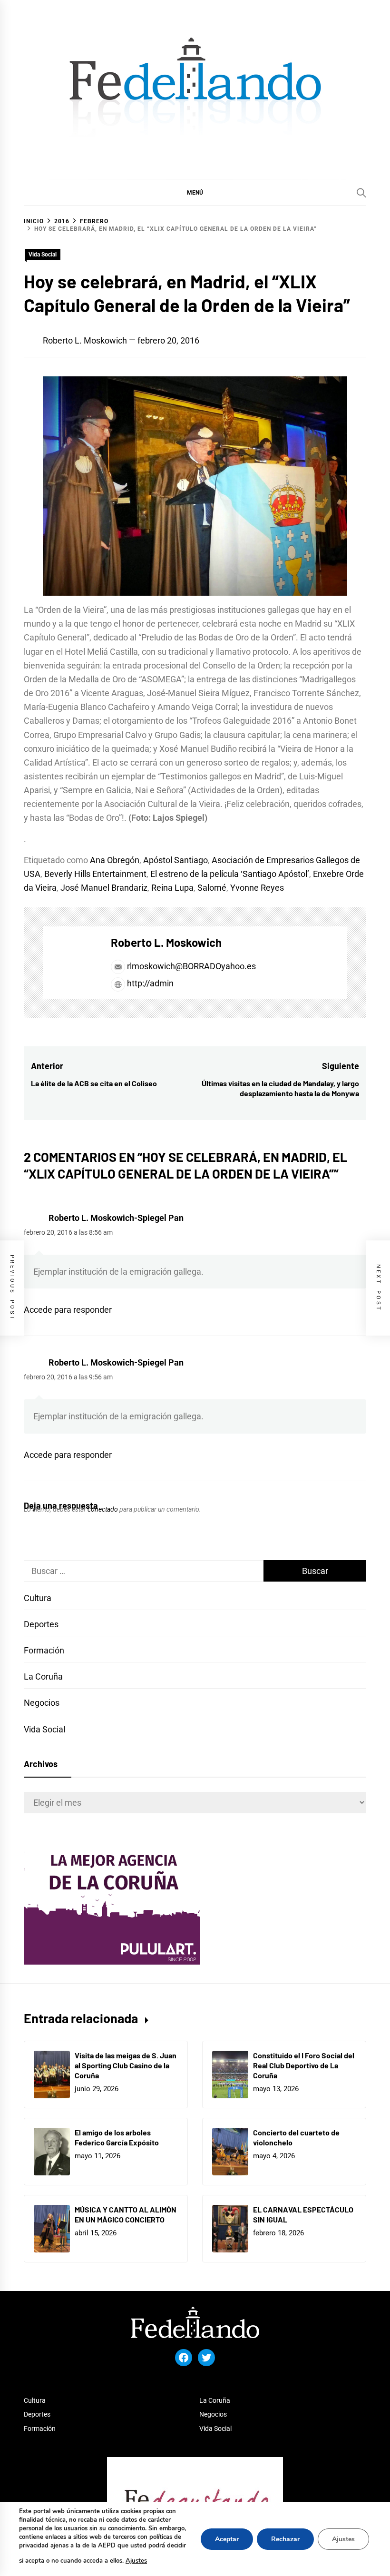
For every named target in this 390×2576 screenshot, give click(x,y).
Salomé (212, 888)
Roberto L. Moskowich (85, 340)
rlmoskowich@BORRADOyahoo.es (191, 966)
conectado (103, 1509)
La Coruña (43, 1676)
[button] (195, 192)
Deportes (41, 1624)
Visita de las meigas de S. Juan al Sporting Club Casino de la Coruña (126, 2065)
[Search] (361, 193)
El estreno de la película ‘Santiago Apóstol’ (230, 874)
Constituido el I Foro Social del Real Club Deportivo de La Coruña (304, 2065)
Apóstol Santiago (175, 860)
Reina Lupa (172, 888)
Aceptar (227, 2539)
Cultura (38, 1598)
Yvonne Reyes (257, 888)
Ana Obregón (115, 860)
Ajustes (136, 2561)
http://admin (149, 983)
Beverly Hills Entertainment (95, 874)
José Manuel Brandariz (104, 888)
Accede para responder (68, 1310)
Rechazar (285, 2539)
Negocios (42, 1703)
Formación (44, 1650)
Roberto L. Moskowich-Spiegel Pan (116, 1218)
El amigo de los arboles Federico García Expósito (117, 2137)
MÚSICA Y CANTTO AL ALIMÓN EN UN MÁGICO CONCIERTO (126, 2214)
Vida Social (43, 255)
